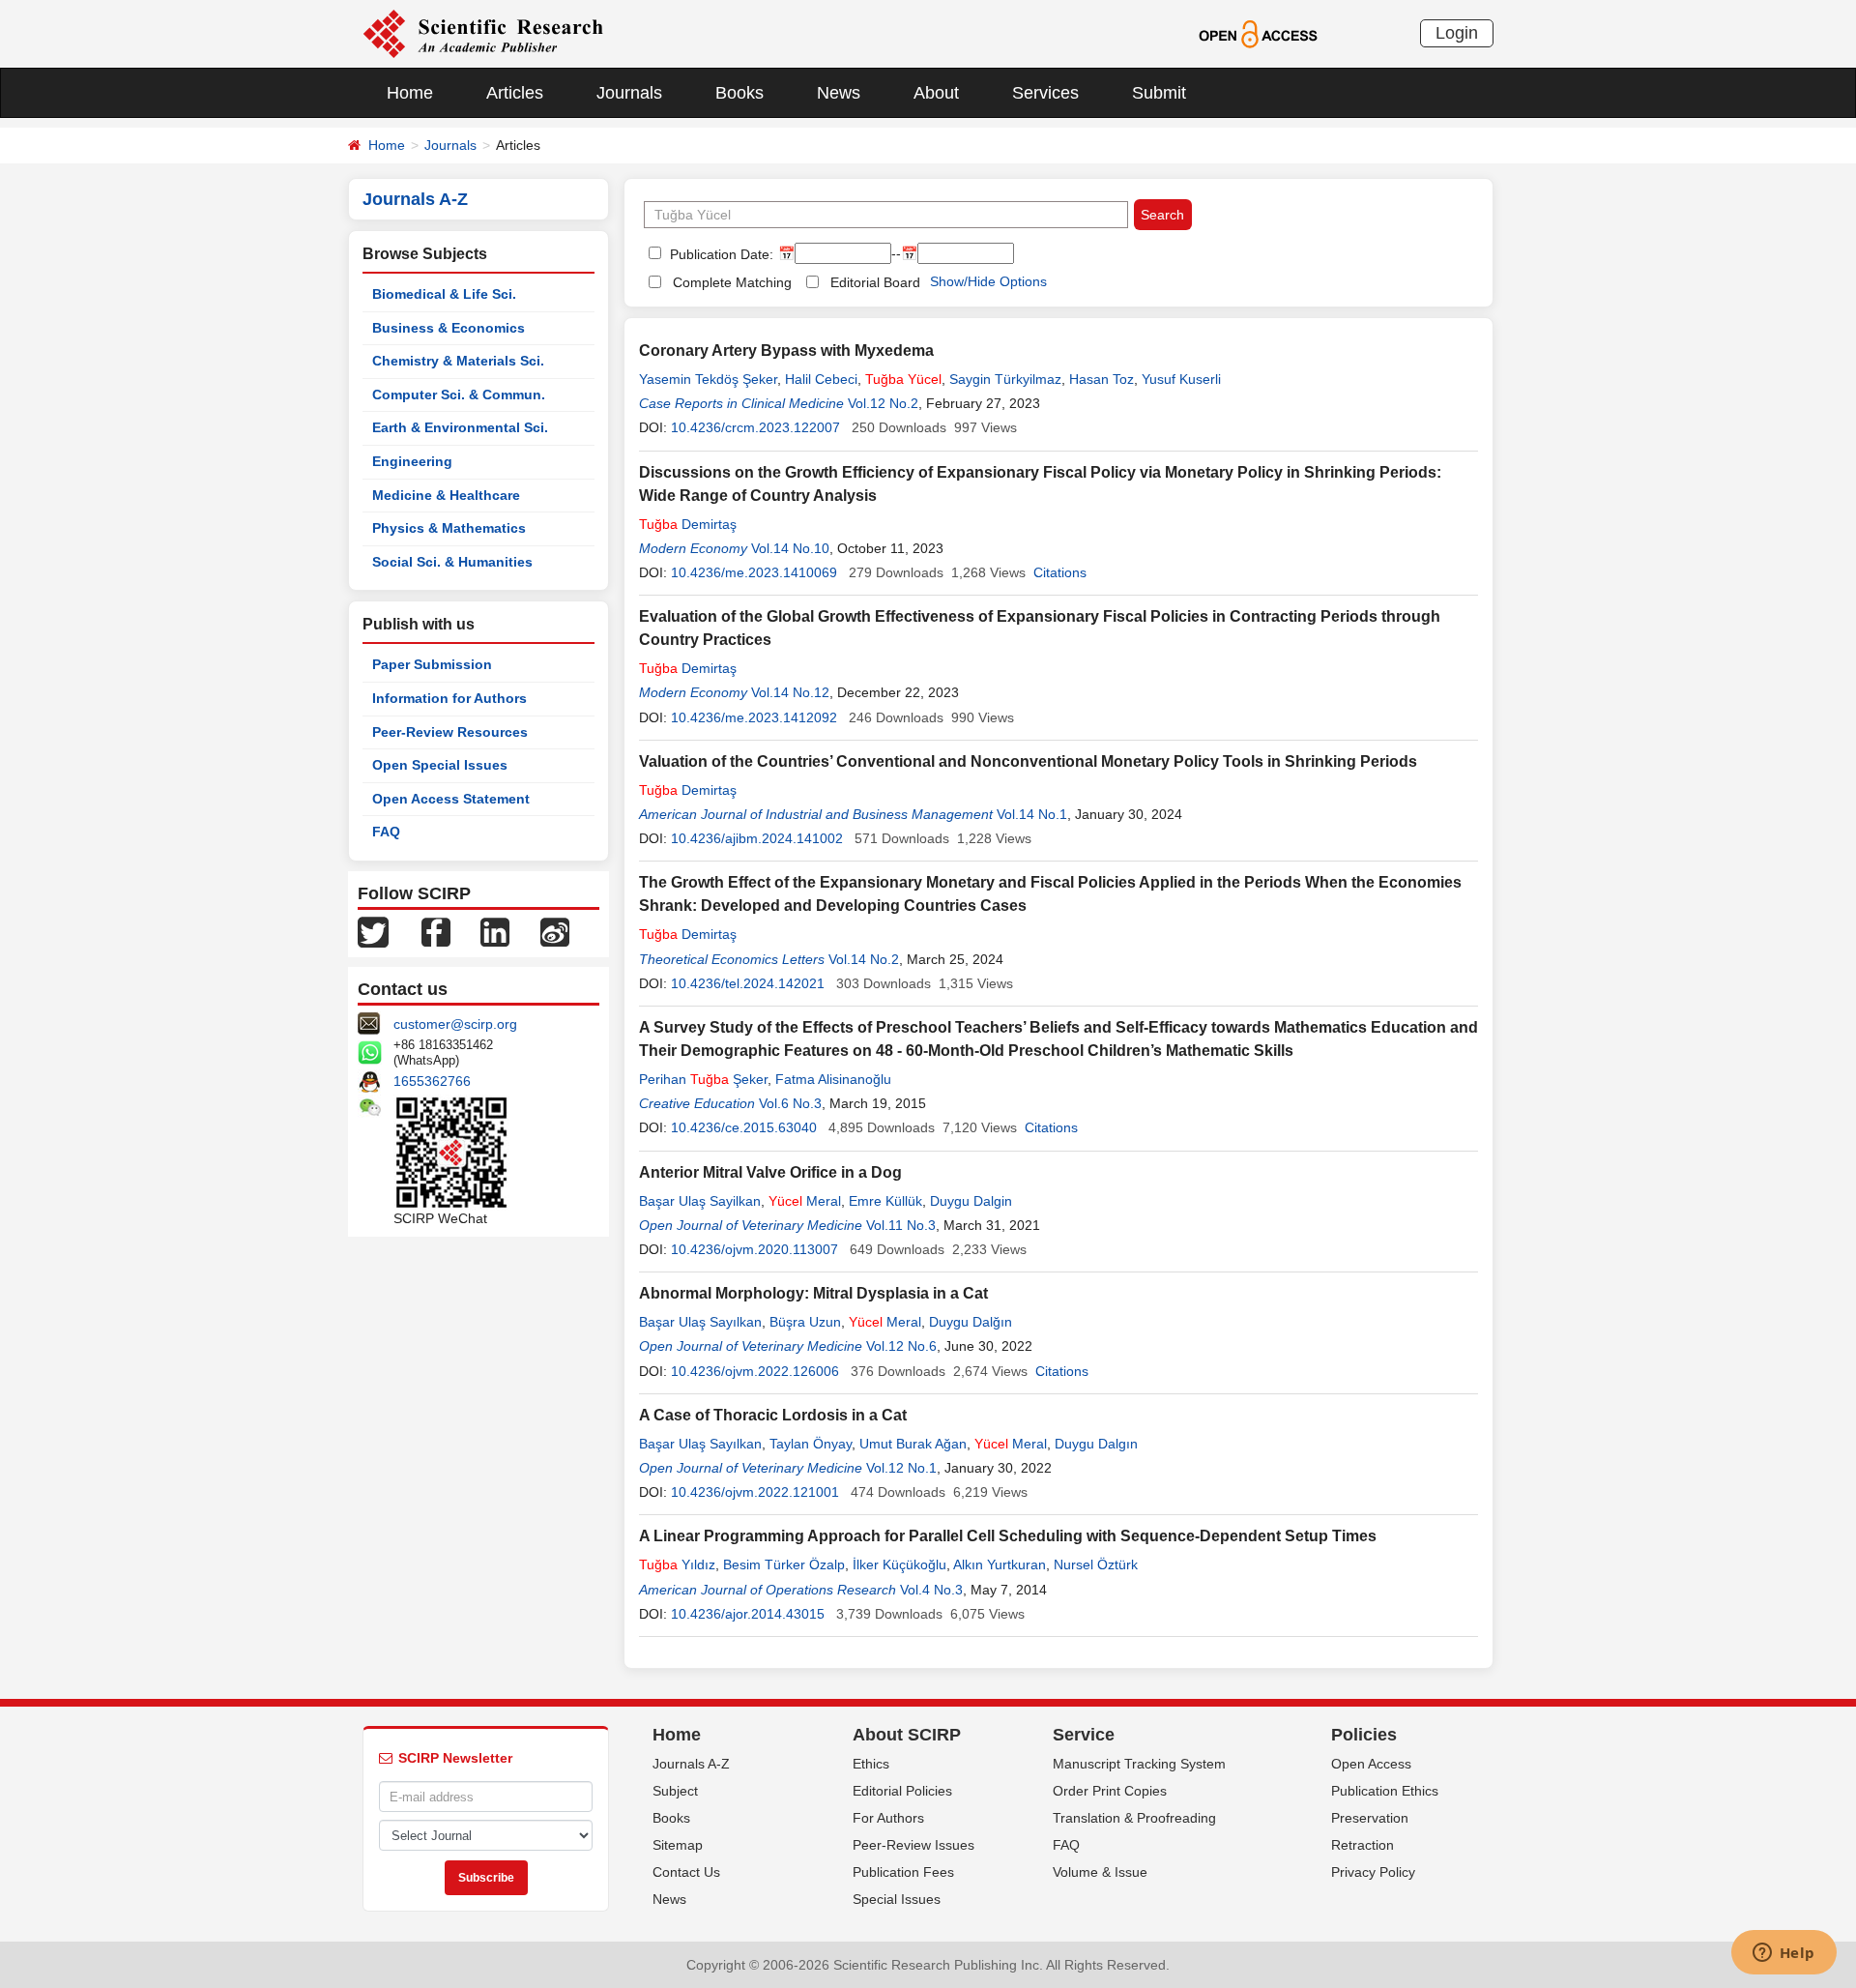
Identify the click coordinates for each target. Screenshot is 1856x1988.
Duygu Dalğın (971, 1322)
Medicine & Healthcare (446, 495)
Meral (805, 1201)
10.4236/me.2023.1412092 (754, 717)
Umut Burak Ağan (913, 1444)
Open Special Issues (440, 765)
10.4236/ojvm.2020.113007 (754, 1249)
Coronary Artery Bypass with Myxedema (786, 351)
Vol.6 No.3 (790, 1103)
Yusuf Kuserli (1181, 379)
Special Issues (897, 1899)
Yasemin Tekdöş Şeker (708, 379)
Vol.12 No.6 (901, 1346)
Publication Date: (720, 254)
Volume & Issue (1100, 1872)
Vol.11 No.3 (901, 1225)
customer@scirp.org (455, 1024)
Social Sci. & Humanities (452, 562)
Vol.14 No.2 (864, 959)
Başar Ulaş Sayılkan (700, 1322)
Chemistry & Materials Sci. (458, 361)
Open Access (1371, 1764)
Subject (675, 1791)
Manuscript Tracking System (1139, 1764)
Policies (1364, 1735)
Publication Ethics (1385, 1791)
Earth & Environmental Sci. (460, 427)
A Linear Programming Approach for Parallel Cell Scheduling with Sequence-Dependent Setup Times (1008, 1536)
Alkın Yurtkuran (1000, 1564)
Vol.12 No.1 (901, 1468)
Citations (1060, 572)
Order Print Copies (1110, 1791)
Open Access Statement (451, 799)
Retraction (1363, 1845)
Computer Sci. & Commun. (459, 395)
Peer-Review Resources (450, 732)
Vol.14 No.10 (790, 548)
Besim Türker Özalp (784, 1564)
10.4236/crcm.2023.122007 (755, 427)
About (936, 93)
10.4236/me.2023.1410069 (754, 572)
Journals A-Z (691, 1764)
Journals (629, 93)
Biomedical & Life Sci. (444, 294)
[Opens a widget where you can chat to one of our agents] (1783, 1954)
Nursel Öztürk (1096, 1564)
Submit (1159, 93)
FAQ (386, 832)
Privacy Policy (1373, 1872)
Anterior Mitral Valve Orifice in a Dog (770, 1172)
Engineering (412, 461)
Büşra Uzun (805, 1322)
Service (1084, 1735)
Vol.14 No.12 (790, 692)
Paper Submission (432, 664)
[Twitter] (373, 931)
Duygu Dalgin (971, 1201)
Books (739, 93)
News (839, 93)
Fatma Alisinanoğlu (833, 1079)
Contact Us (686, 1872)
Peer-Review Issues (913, 1845)
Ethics (871, 1764)
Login (1457, 33)
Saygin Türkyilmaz (1005, 379)
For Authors (888, 1818)
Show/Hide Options (988, 281)
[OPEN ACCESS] (1258, 33)
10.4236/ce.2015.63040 (744, 1127)
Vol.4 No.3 (931, 1590)
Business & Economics (449, 328)
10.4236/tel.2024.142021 (748, 983)
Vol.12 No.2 (883, 403)
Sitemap (678, 1845)
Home (410, 93)
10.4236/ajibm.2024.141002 (757, 838)
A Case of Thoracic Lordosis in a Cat (773, 1415)
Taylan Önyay (811, 1444)
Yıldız (677, 1564)
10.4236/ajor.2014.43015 (748, 1614)
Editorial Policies (902, 1791)
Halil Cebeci (821, 379)
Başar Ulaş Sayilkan (700, 1201)
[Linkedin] (495, 931)
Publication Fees (903, 1872)
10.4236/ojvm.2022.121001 (755, 1492)
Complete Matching (732, 282)
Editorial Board (875, 282)
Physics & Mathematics (449, 528)
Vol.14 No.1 (1032, 814)
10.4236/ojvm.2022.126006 (755, 1371)
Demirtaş (688, 524)
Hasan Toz (1102, 379)
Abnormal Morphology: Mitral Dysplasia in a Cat (813, 1293)
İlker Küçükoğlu (899, 1564)
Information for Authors (449, 698)
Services (1045, 93)
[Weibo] (555, 931)
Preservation (1370, 1818)
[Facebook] (436, 931)
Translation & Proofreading (1134, 1818)
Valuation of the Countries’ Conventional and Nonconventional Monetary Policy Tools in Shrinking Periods (1028, 761)
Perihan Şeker (703, 1079)
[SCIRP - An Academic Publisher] (483, 33)
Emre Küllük (885, 1201)
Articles (515, 93)
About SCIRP (907, 1735)
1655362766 (432, 1081)
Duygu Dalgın (1096, 1444)
